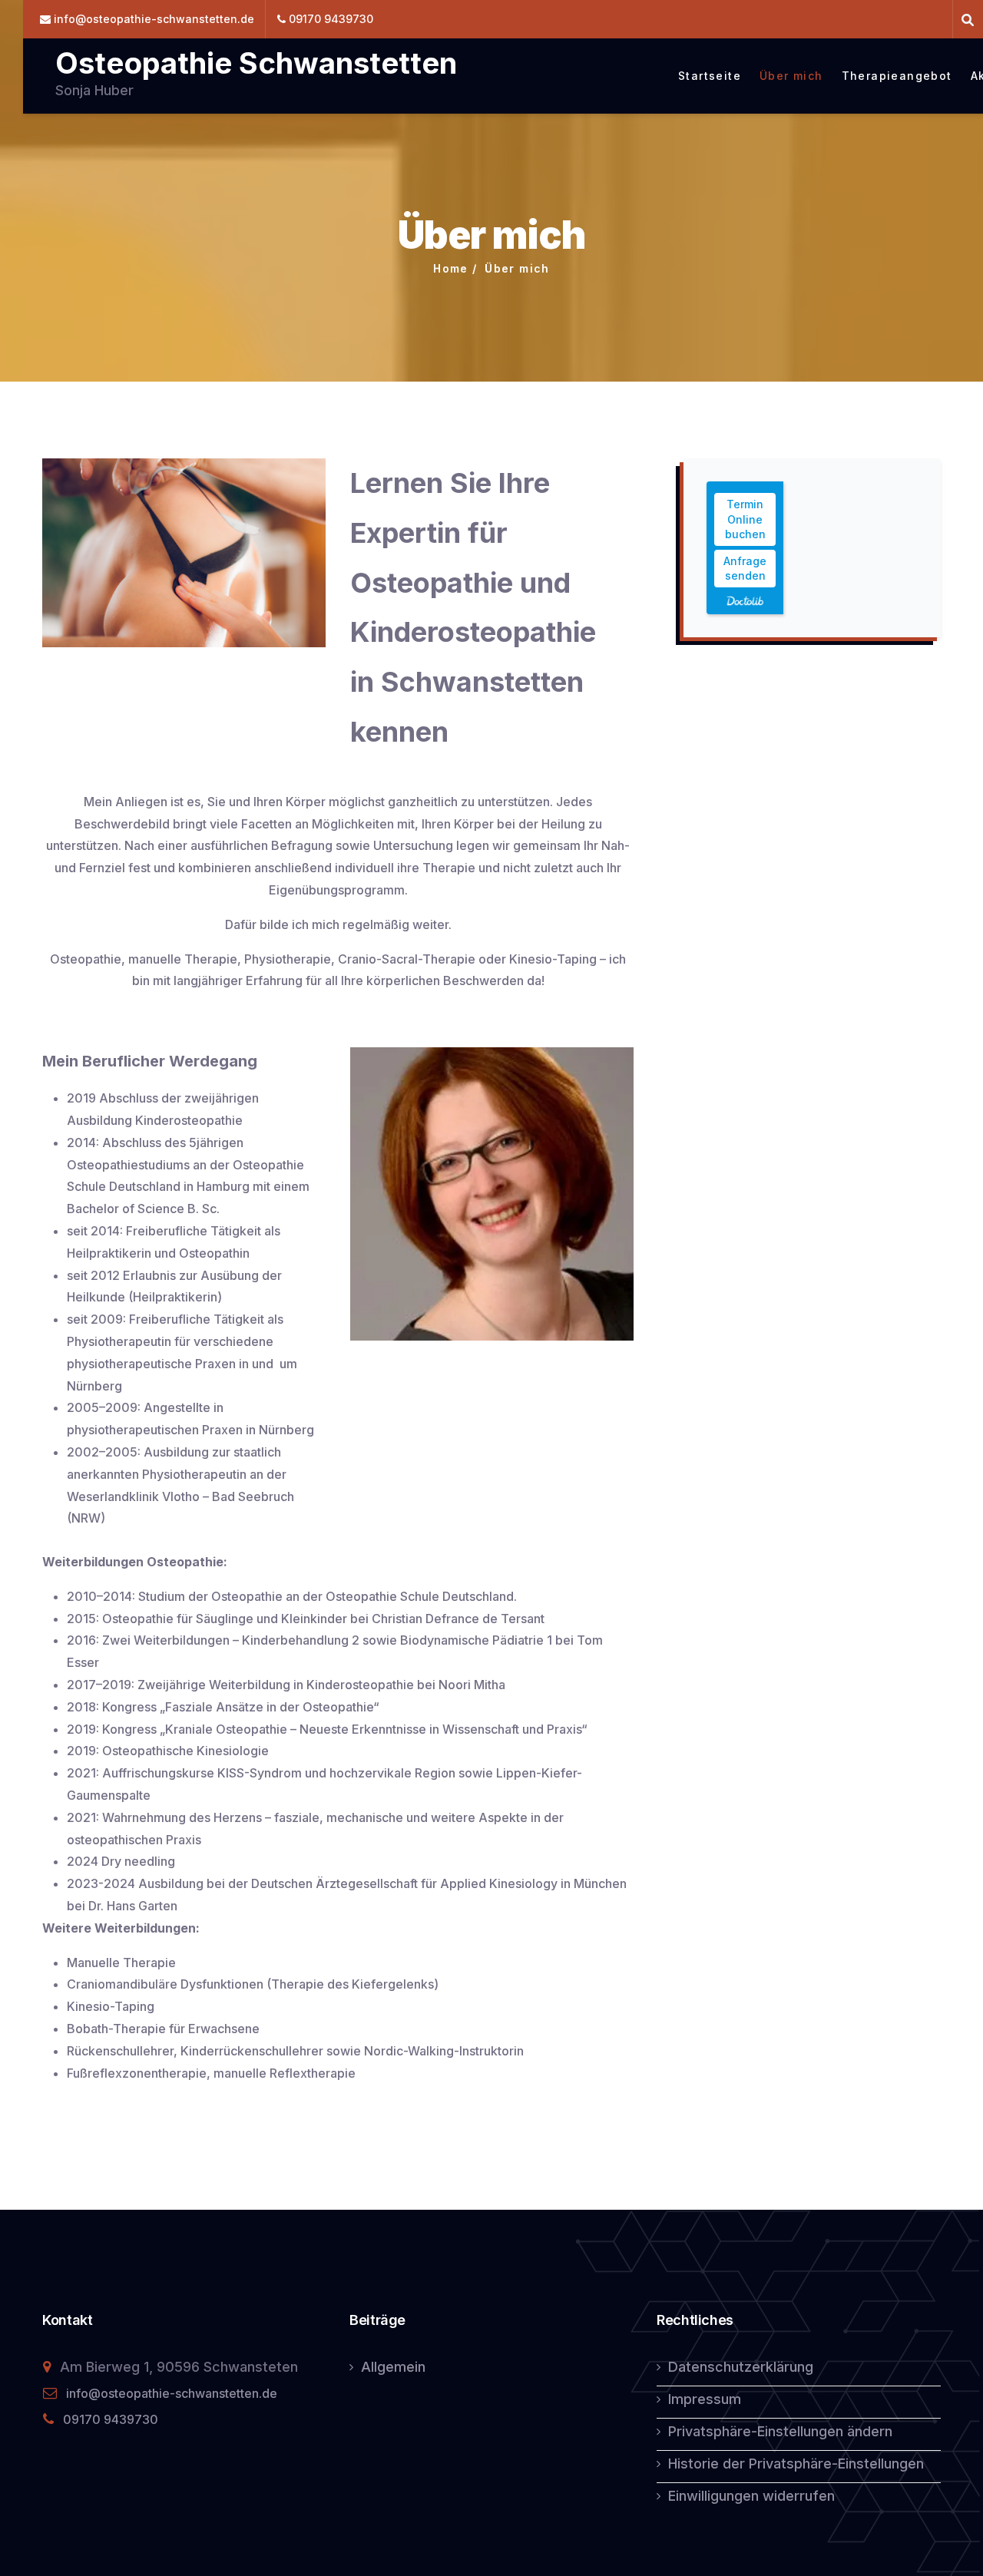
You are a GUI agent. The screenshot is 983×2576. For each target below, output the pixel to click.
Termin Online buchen (745, 519)
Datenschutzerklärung (741, 2367)
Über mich (791, 76)
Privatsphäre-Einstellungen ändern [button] (780, 2431)
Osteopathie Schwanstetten (256, 63)
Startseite (710, 76)
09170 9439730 (111, 2419)
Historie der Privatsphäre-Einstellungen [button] (796, 2464)
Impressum (705, 2399)
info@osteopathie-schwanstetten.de (172, 2393)
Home (451, 268)
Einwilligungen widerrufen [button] (751, 2496)
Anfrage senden (745, 569)
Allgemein (393, 2367)
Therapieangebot (897, 76)
